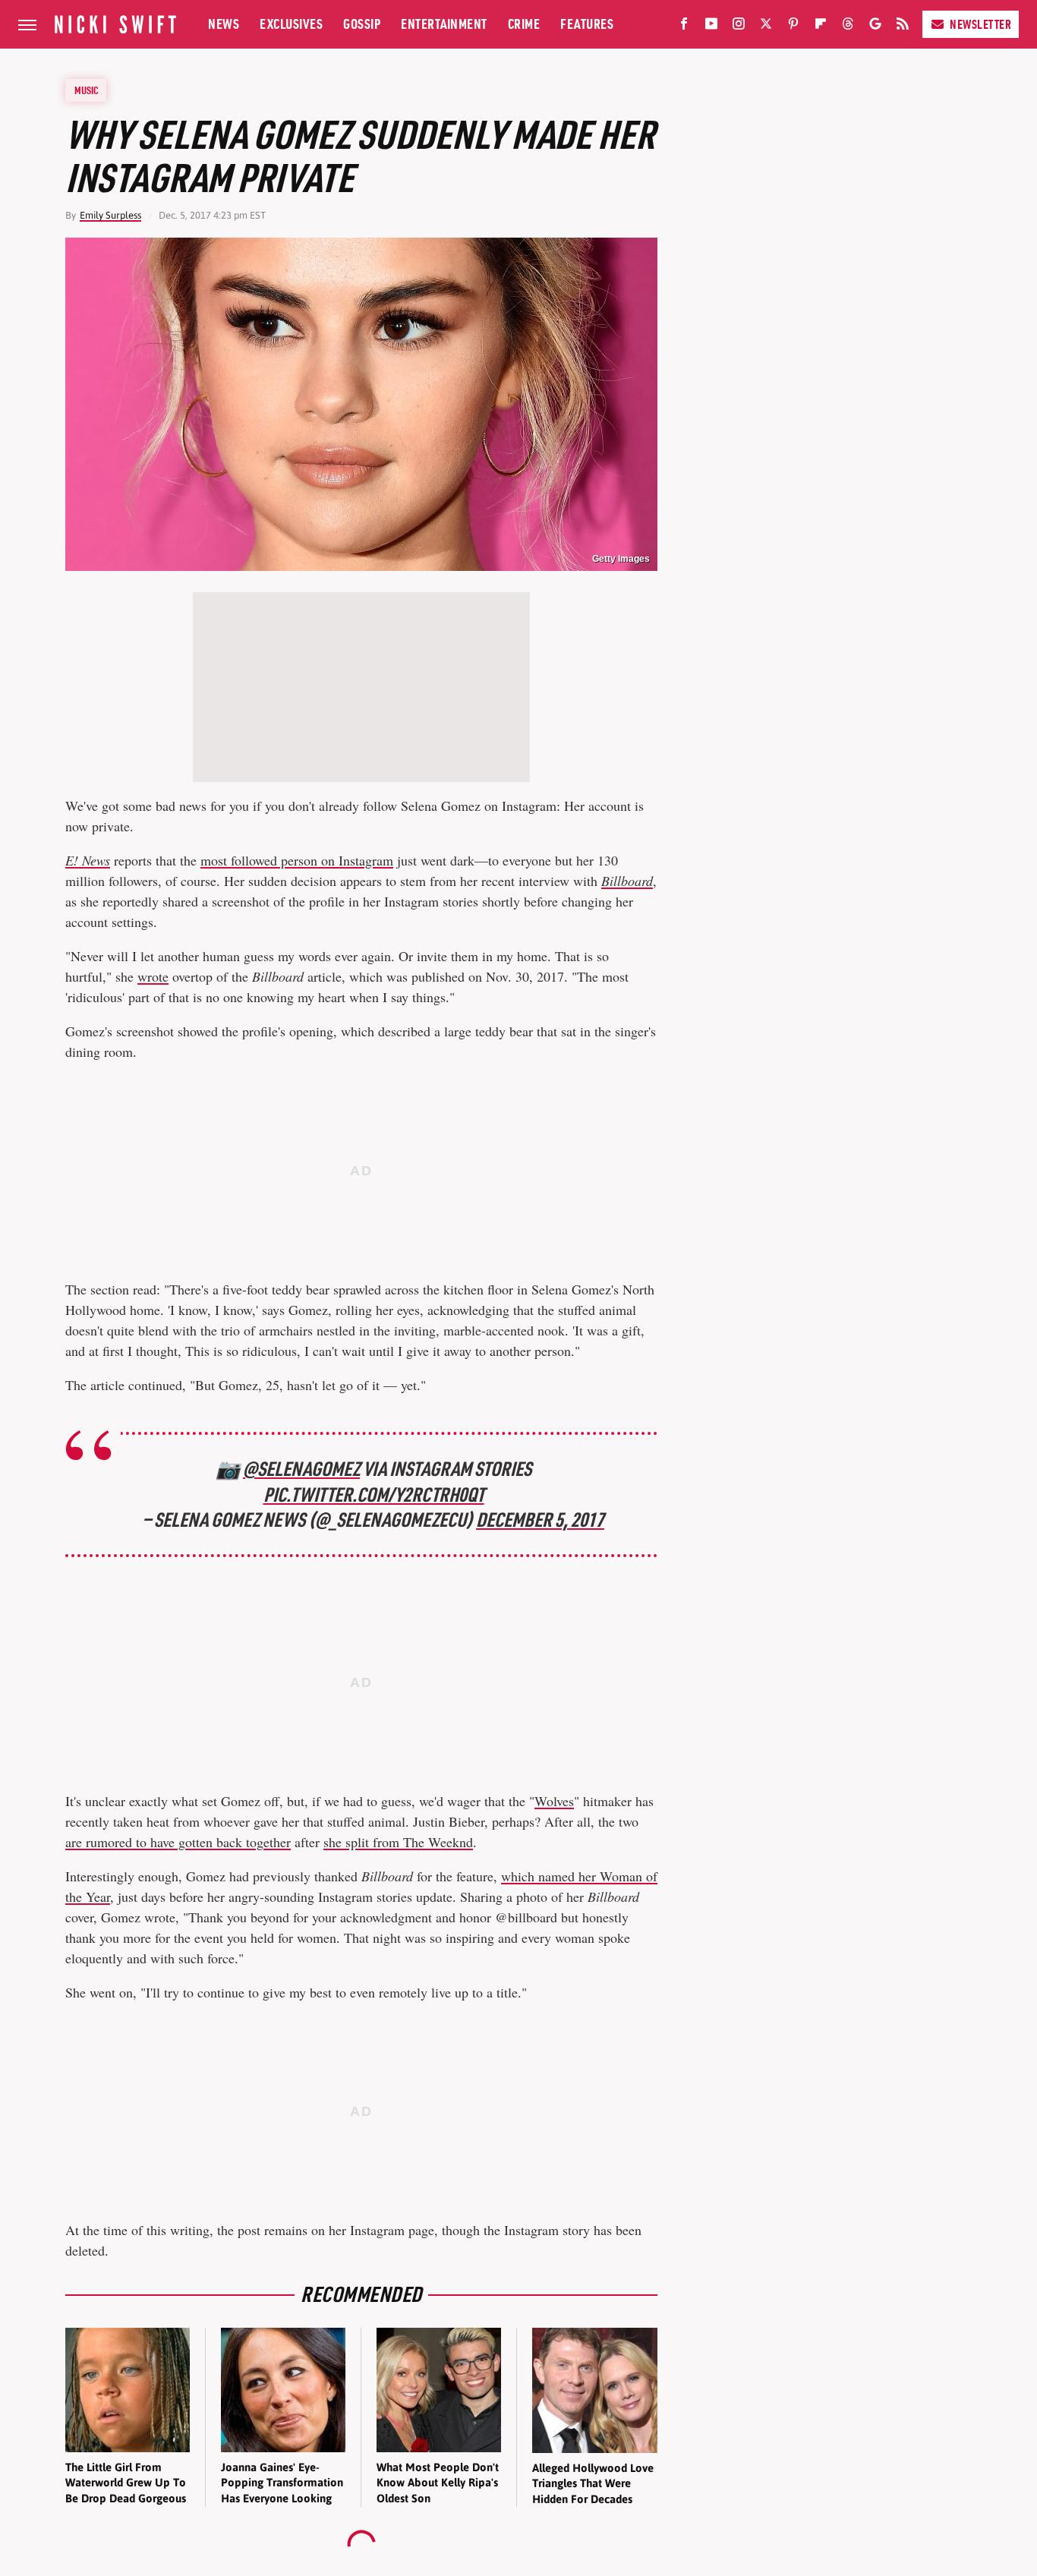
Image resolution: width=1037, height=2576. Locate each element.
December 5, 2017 (540, 1520)
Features (587, 24)
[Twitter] (766, 27)
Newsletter (980, 24)
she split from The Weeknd (398, 1842)
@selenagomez (301, 1469)
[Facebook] (684, 27)
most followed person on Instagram (297, 860)
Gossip (362, 24)
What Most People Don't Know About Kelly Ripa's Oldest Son (438, 2483)
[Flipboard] (821, 27)
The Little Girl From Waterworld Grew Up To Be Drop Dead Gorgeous (126, 2483)
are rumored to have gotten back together (178, 1842)
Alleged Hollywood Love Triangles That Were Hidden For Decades (593, 2483)
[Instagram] (739, 27)
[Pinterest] (793, 27)
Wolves (554, 1801)
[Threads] (848, 27)
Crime (524, 24)
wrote (153, 976)
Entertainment (444, 24)
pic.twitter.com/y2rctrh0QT (374, 1495)
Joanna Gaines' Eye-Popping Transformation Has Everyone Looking (282, 2483)
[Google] (875, 27)
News (224, 24)
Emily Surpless (110, 215)
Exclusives (291, 24)
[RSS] (903, 27)
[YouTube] (711, 27)
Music (87, 90)
